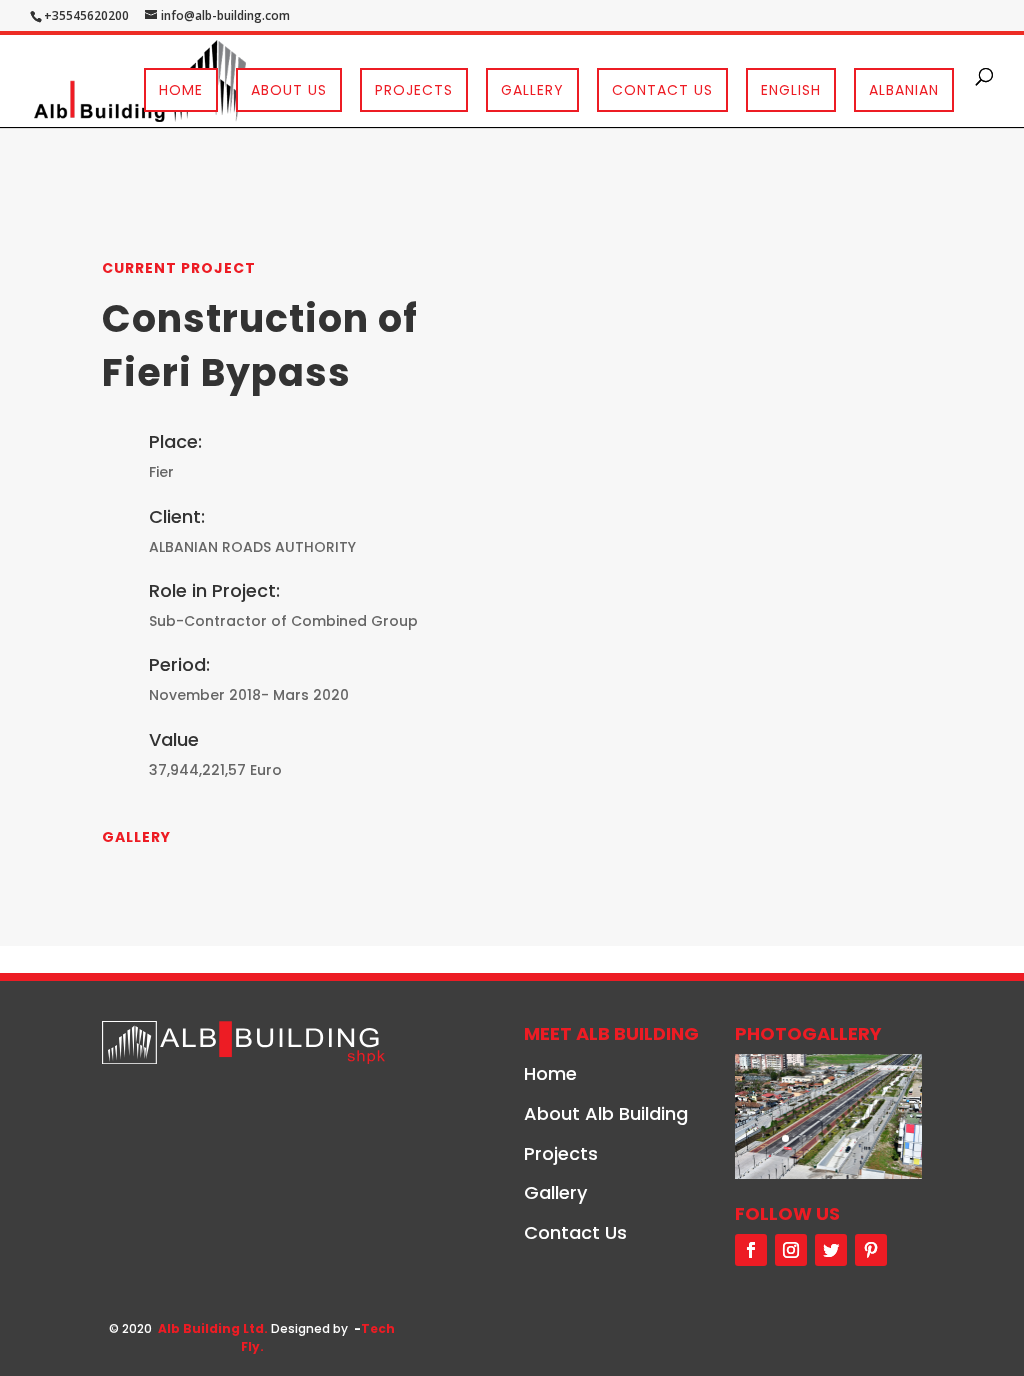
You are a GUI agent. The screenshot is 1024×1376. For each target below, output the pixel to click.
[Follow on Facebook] (751, 1250)
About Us (289, 90)
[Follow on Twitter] (831, 1250)
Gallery (532, 90)
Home (181, 90)
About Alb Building (606, 1113)
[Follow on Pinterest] (871, 1250)
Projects (414, 90)
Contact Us (662, 90)
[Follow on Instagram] (791, 1250)
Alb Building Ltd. (213, 1328)
